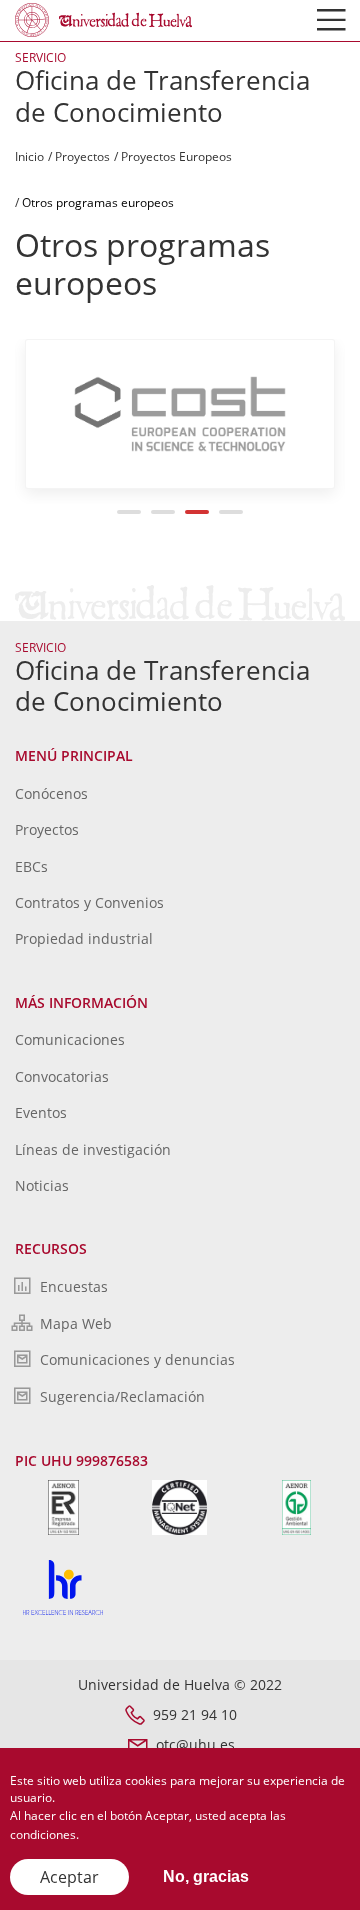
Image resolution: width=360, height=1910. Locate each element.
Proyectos (82, 156)
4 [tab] (231, 512)
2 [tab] (163, 512)
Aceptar (69, 1877)
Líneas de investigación (93, 1149)
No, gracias (206, 1876)
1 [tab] (129, 512)
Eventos (41, 1112)
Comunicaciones (70, 1039)
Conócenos (51, 793)
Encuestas (74, 1286)
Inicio (29, 156)
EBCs (31, 866)
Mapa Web (76, 1323)
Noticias (42, 1185)
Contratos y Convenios (89, 902)
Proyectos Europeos (176, 156)
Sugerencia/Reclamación (122, 1396)
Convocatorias (62, 1076)
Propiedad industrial (84, 938)
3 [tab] (197, 512)
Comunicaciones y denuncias (137, 1359)
